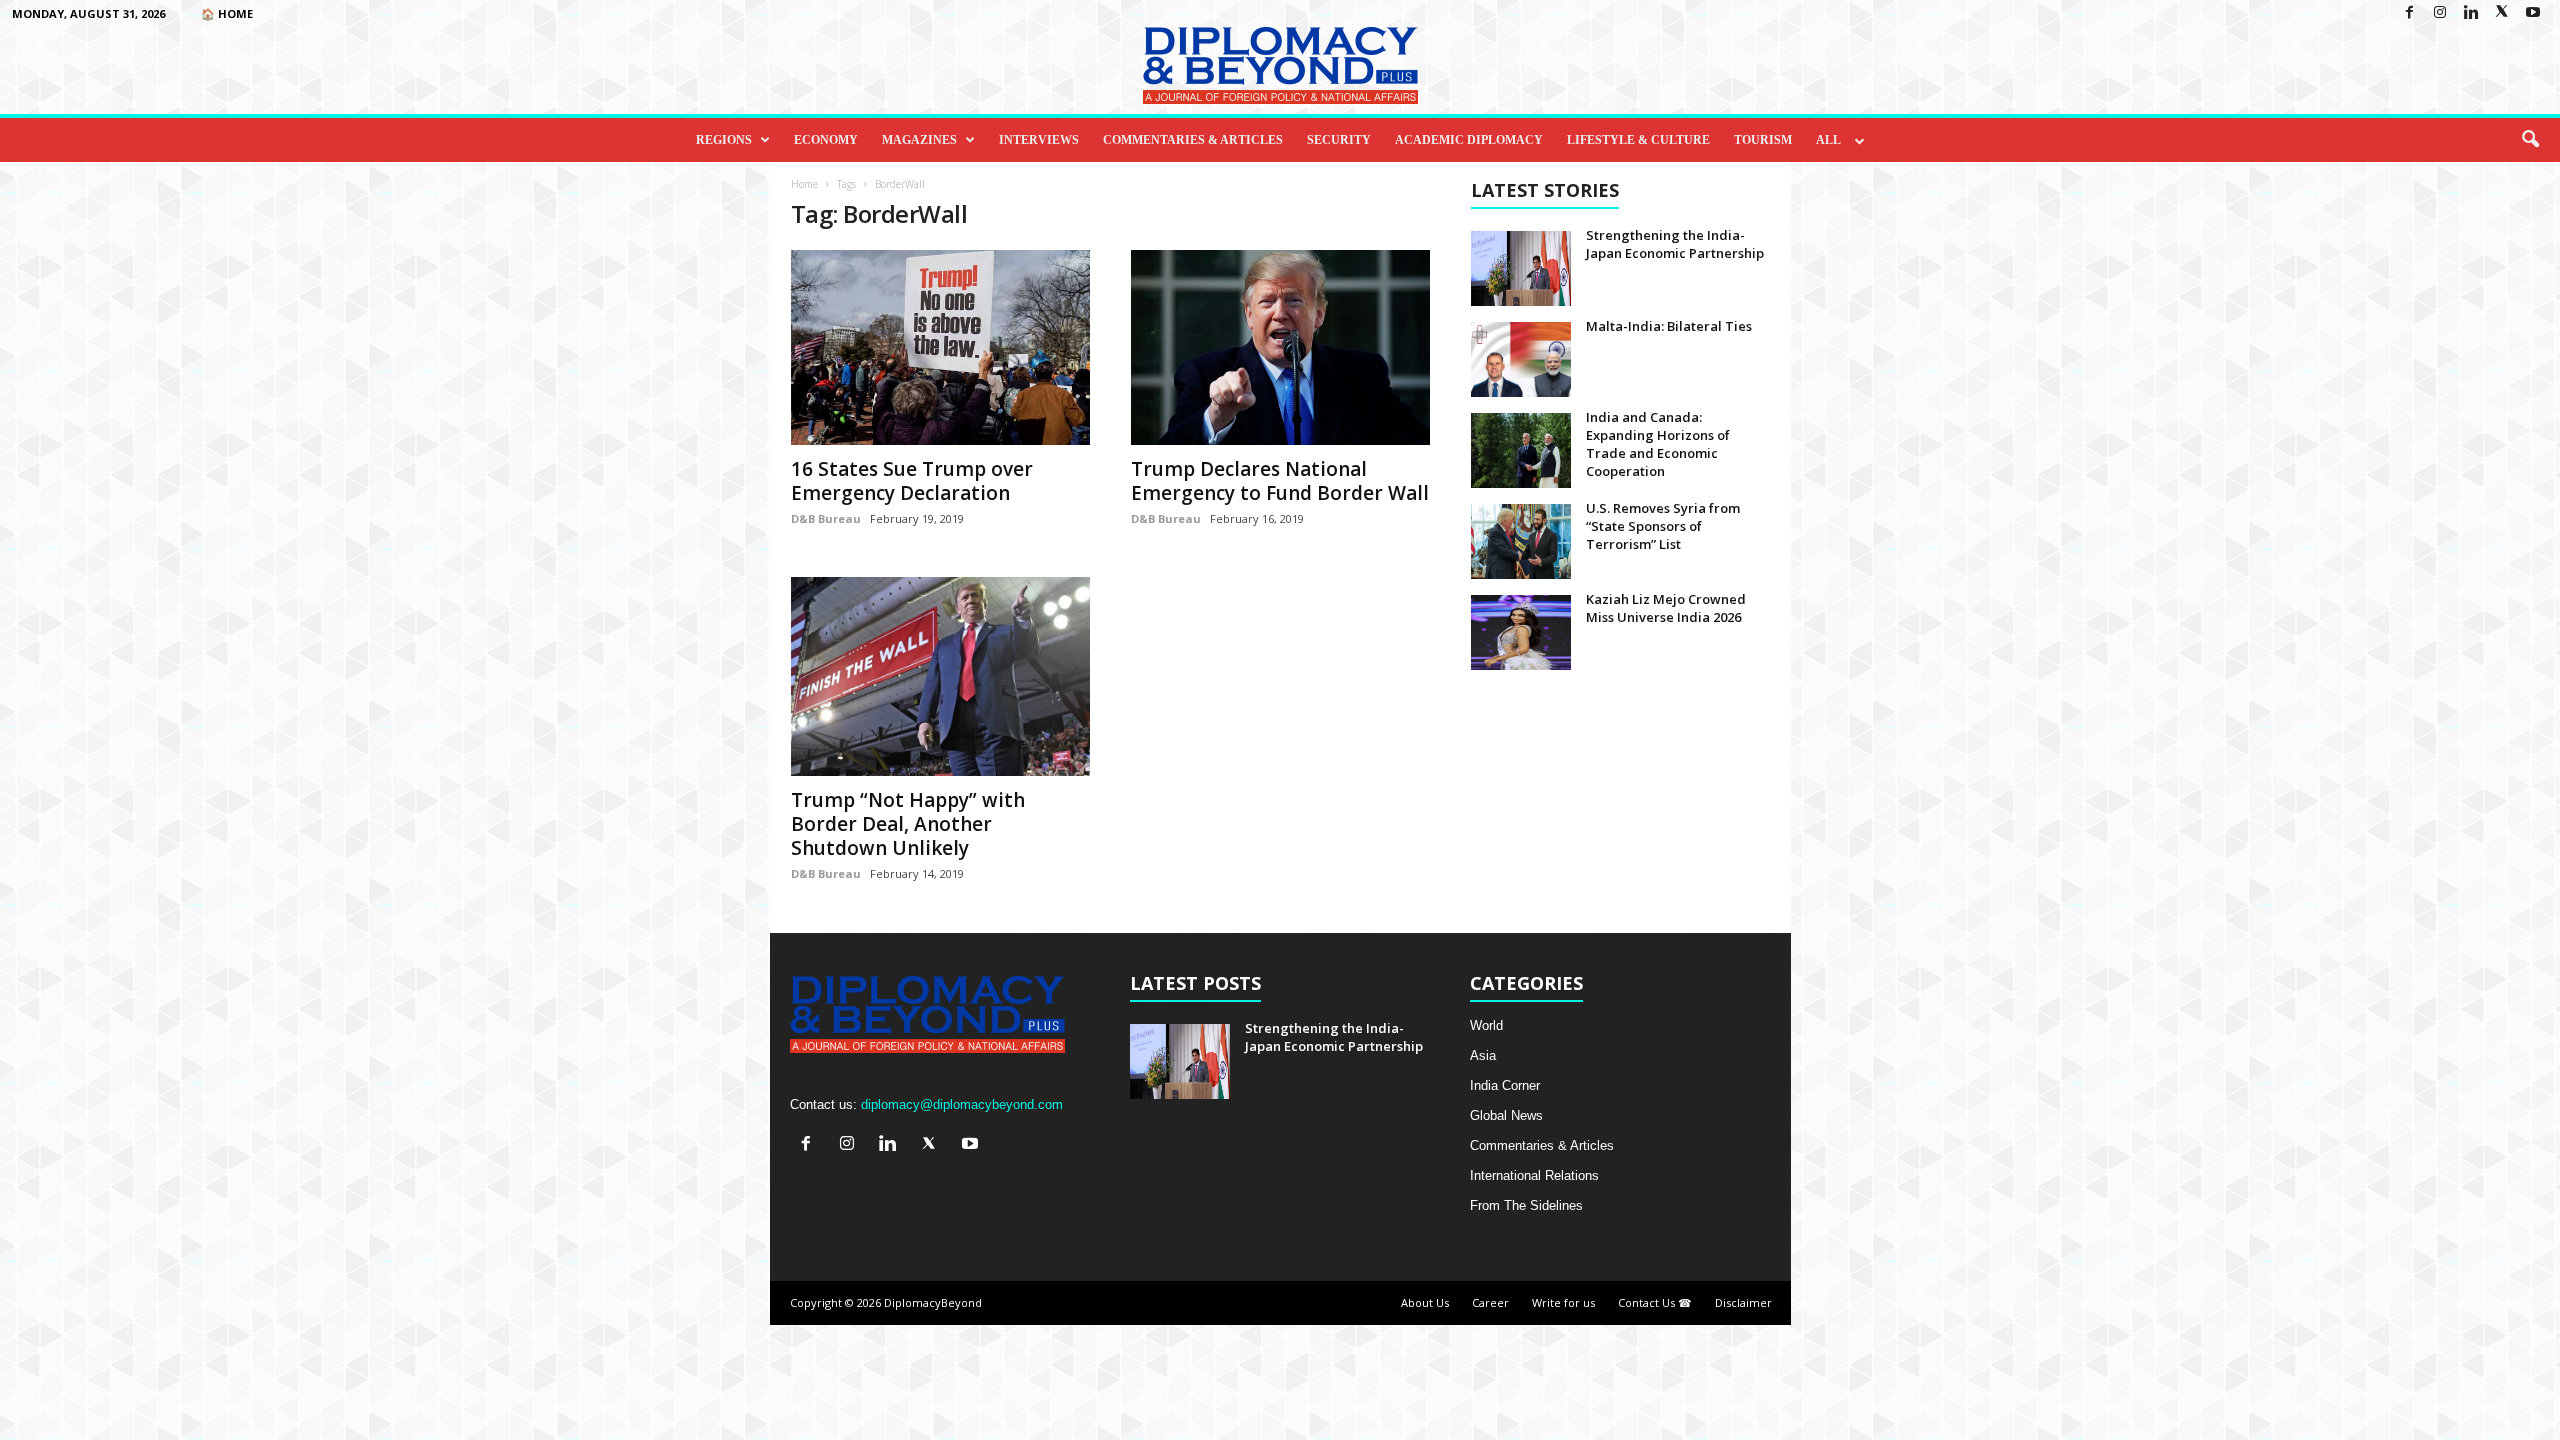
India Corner (1505, 1085)
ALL (1828, 140)
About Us (1425, 1302)
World (1486, 1025)
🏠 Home (227, 13)
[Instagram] (2440, 13)
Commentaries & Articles (1193, 140)
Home (804, 184)
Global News (1506, 1115)
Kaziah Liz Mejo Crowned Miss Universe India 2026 (1666, 608)
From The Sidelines (1526, 1205)
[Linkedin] (2471, 13)
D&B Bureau (826, 518)
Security (1339, 140)
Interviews (1039, 140)
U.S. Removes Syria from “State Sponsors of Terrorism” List (1663, 526)
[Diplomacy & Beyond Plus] (1280, 65)
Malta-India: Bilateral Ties (1669, 326)
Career (1490, 1302)
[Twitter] (2502, 13)
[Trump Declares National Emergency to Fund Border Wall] (1281, 347)
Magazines (919, 140)
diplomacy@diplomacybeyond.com (962, 1104)
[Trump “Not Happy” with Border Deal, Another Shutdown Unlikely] (941, 677)
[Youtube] (2533, 13)
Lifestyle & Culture (1638, 140)
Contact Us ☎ (1655, 1302)
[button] (2530, 140)
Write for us (1563, 1302)
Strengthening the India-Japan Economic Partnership (1675, 244)
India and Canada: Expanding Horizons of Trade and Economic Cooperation (1658, 444)
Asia (1483, 1055)
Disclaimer (1743, 1302)
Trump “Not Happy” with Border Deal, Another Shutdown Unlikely (908, 824)
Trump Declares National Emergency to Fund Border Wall (1280, 481)
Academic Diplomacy (1469, 140)
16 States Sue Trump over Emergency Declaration (912, 481)
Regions (724, 140)
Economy (826, 140)
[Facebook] (2409, 13)
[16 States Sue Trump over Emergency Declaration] (941, 347)
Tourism (1763, 140)
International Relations (1534, 1175)
